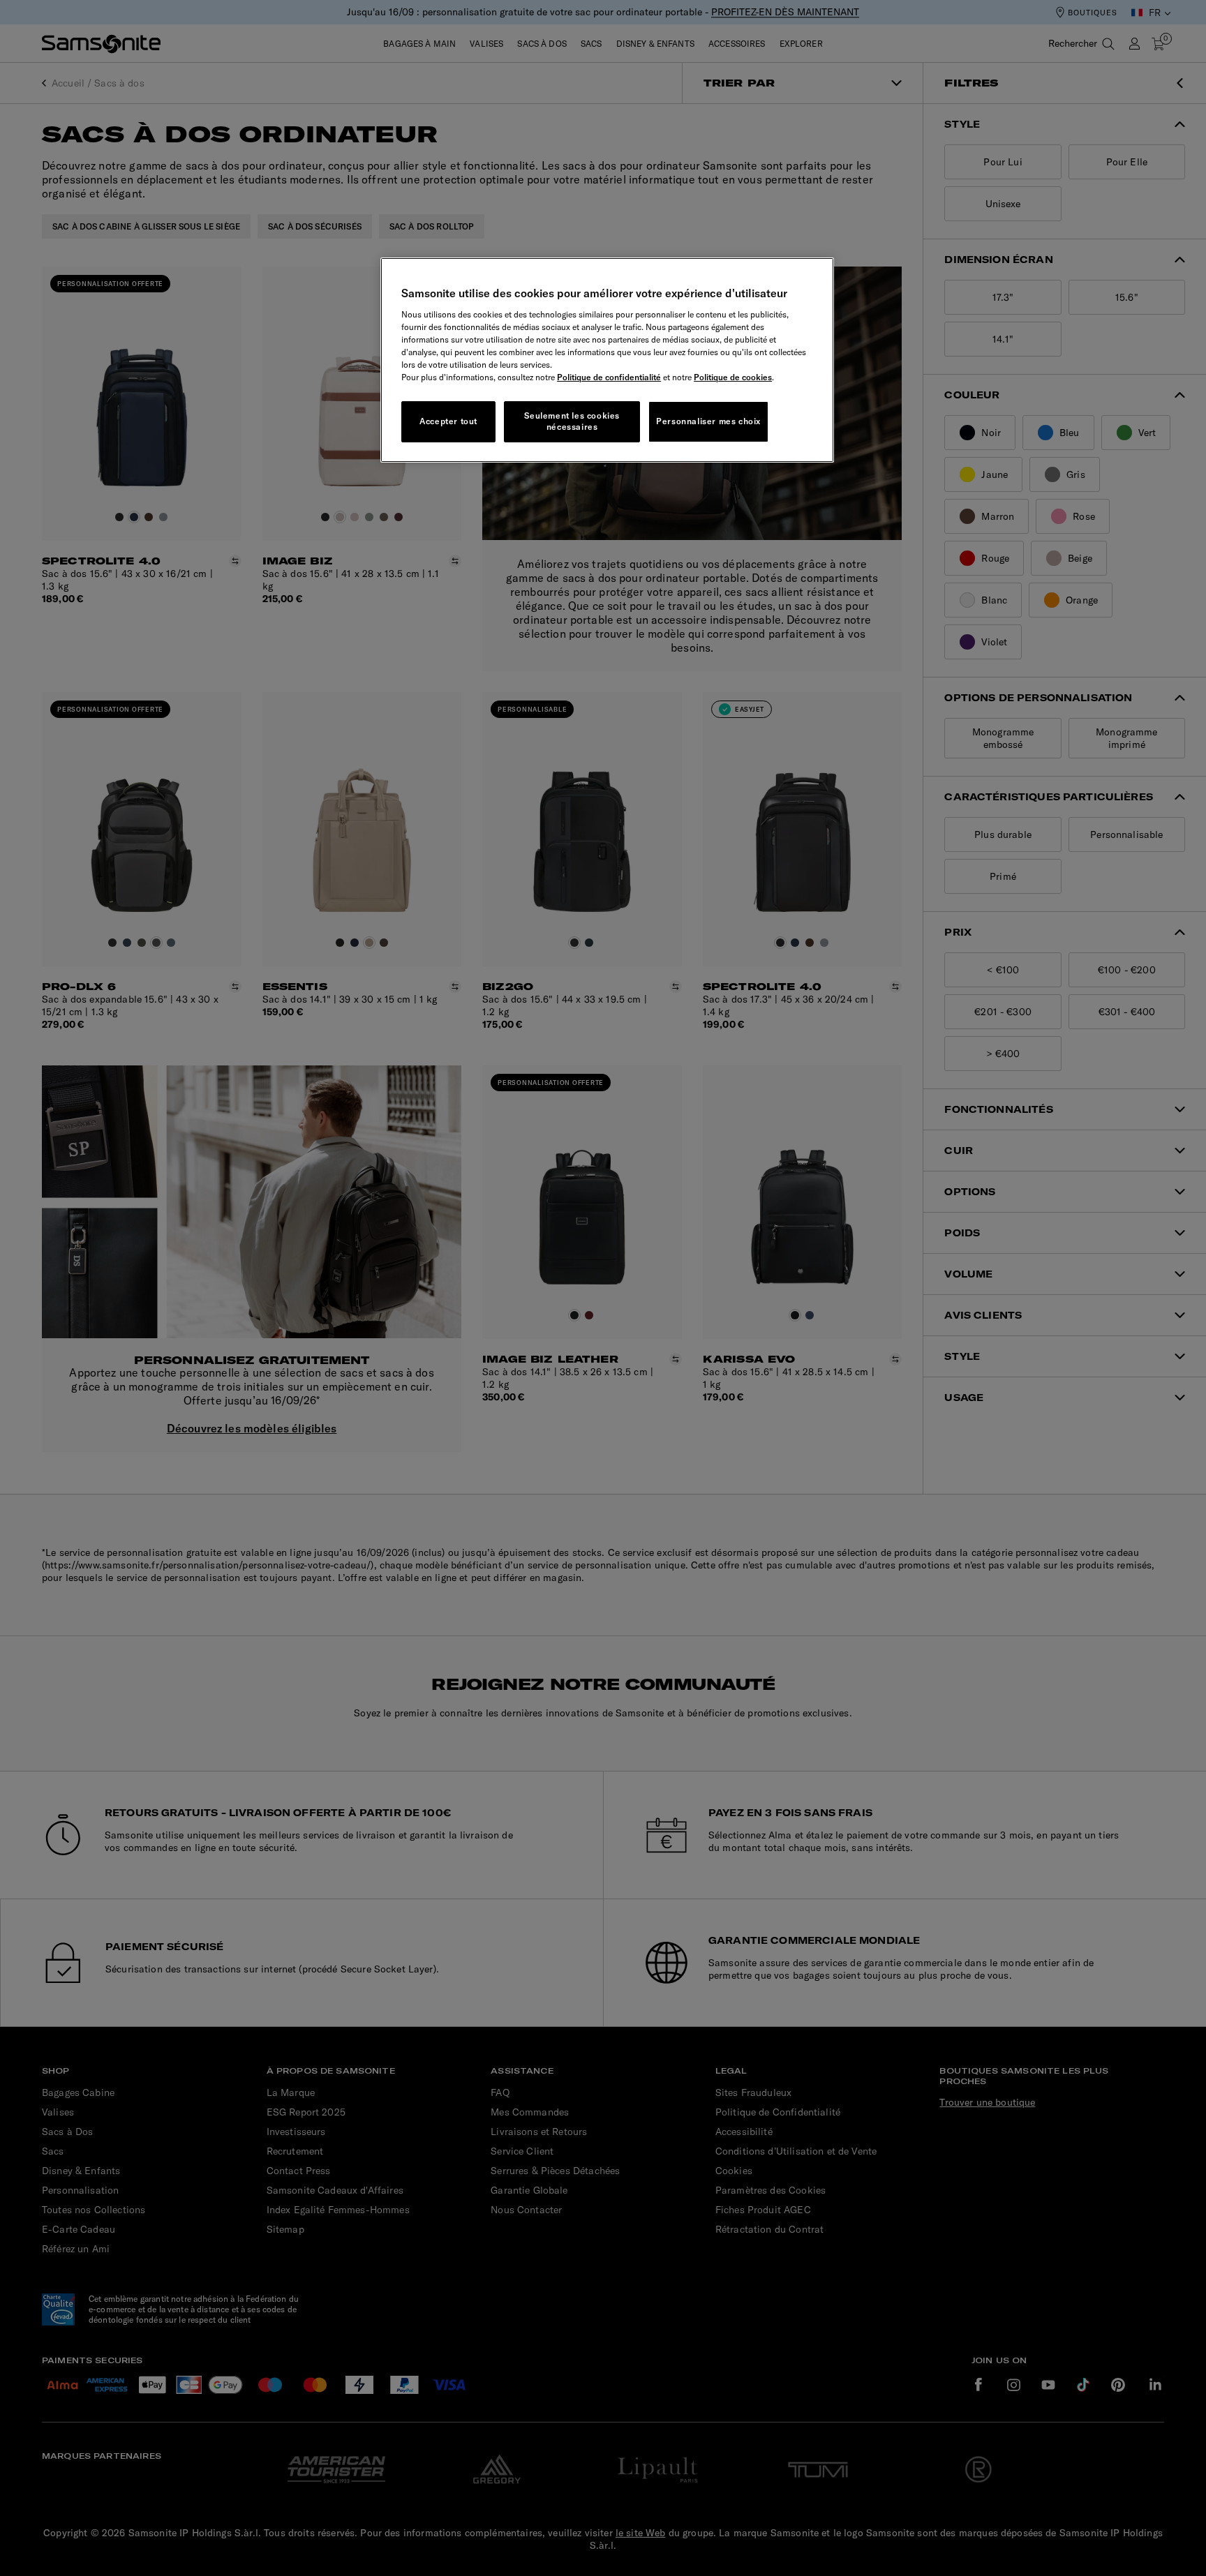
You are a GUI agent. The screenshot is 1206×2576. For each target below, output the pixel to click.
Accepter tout (448, 421)
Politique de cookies (733, 377)
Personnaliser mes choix (708, 421)
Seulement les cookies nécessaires (572, 421)
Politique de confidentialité (609, 377)
